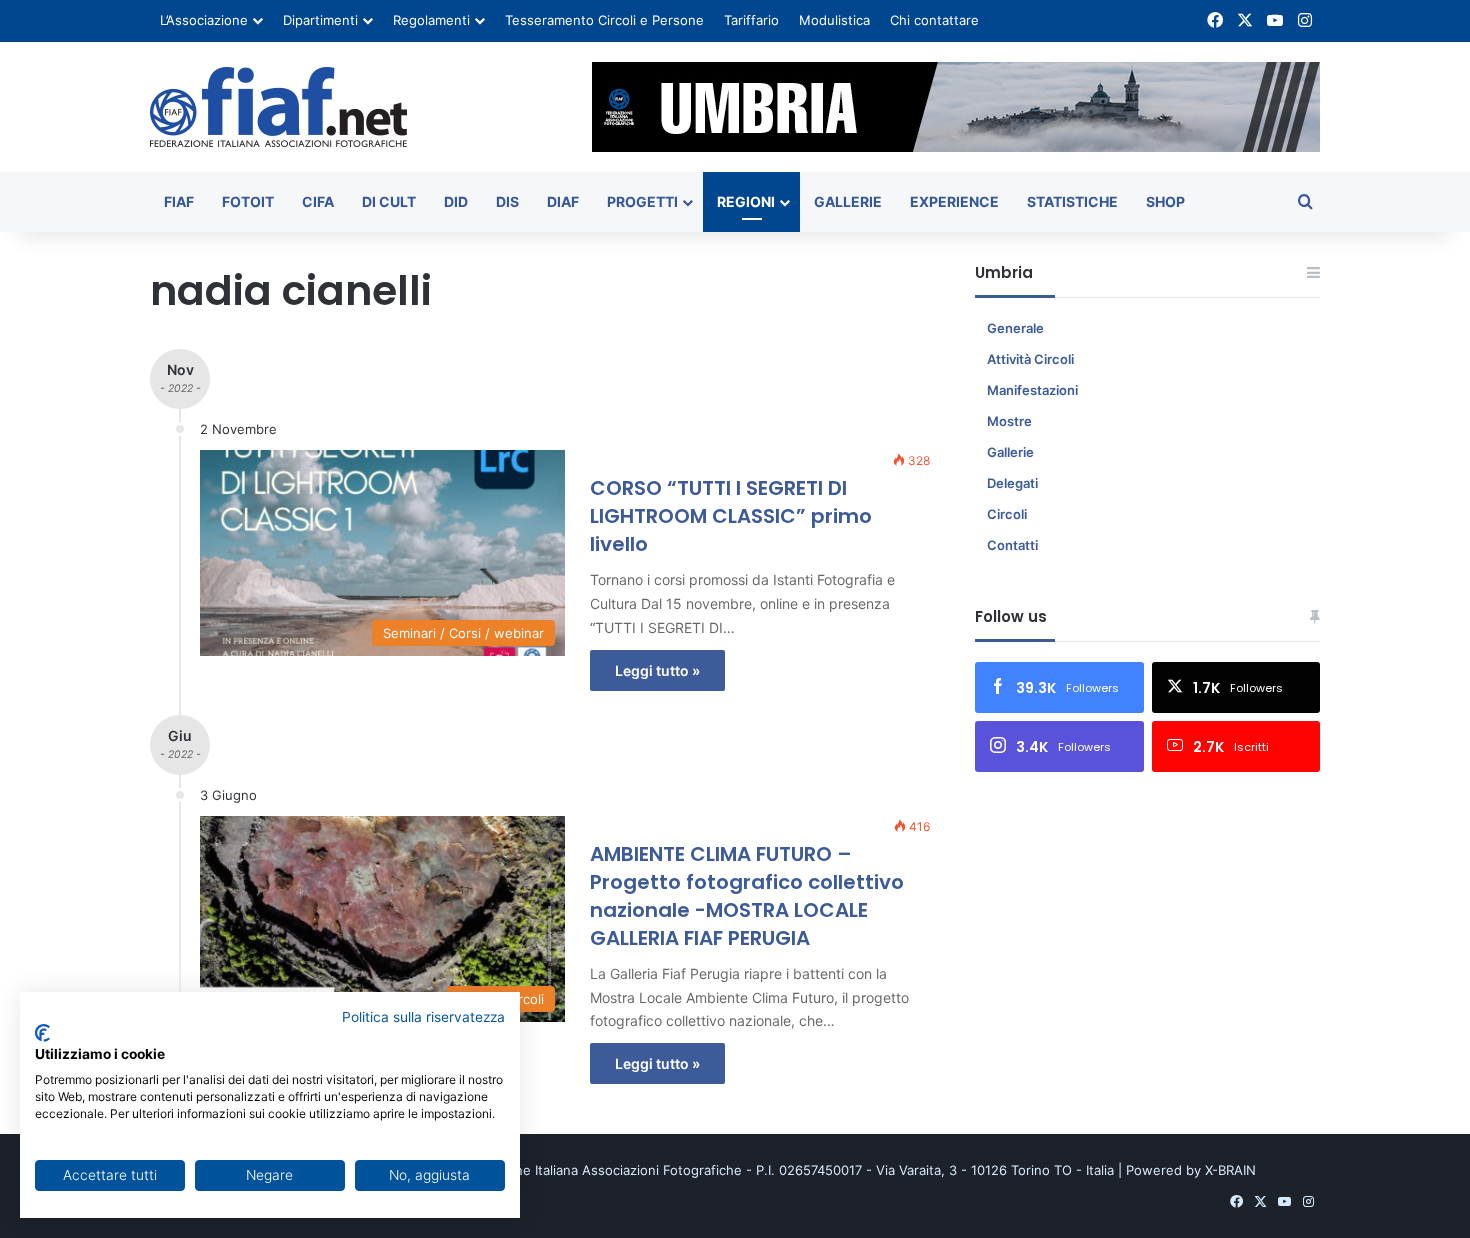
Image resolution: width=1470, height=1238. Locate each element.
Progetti (642, 201)
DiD (456, 201)
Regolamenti (431, 20)
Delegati (1012, 483)
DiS (507, 201)
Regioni (746, 201)
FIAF (179, 201)
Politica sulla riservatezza (423, 1017)
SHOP (1165, 201)
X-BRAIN (1230, 1170)
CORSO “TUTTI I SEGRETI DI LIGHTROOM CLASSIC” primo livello (731, 516)
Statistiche (1072, 201)
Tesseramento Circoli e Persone (604, 20)
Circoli (1007, 514)
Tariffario (751, 20)
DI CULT (389, 201)
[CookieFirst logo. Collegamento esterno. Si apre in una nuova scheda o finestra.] (42, 1033)
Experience (954, 201)
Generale (1015, 328)
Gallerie (848, 201)
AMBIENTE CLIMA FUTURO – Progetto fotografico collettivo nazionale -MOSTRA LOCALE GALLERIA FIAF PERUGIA (747, 896)
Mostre (1009, 421)
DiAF (563, 201)
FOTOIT (248, 201)
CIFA (318, 201)
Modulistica (834, 20)
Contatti (1012, 545)
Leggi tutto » (657, 670)
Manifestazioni (1032, 390)
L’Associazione (204, 20)
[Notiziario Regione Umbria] (278, 107)
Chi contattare (934, 20)
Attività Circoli (1030, 359)
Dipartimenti (320, 20)
